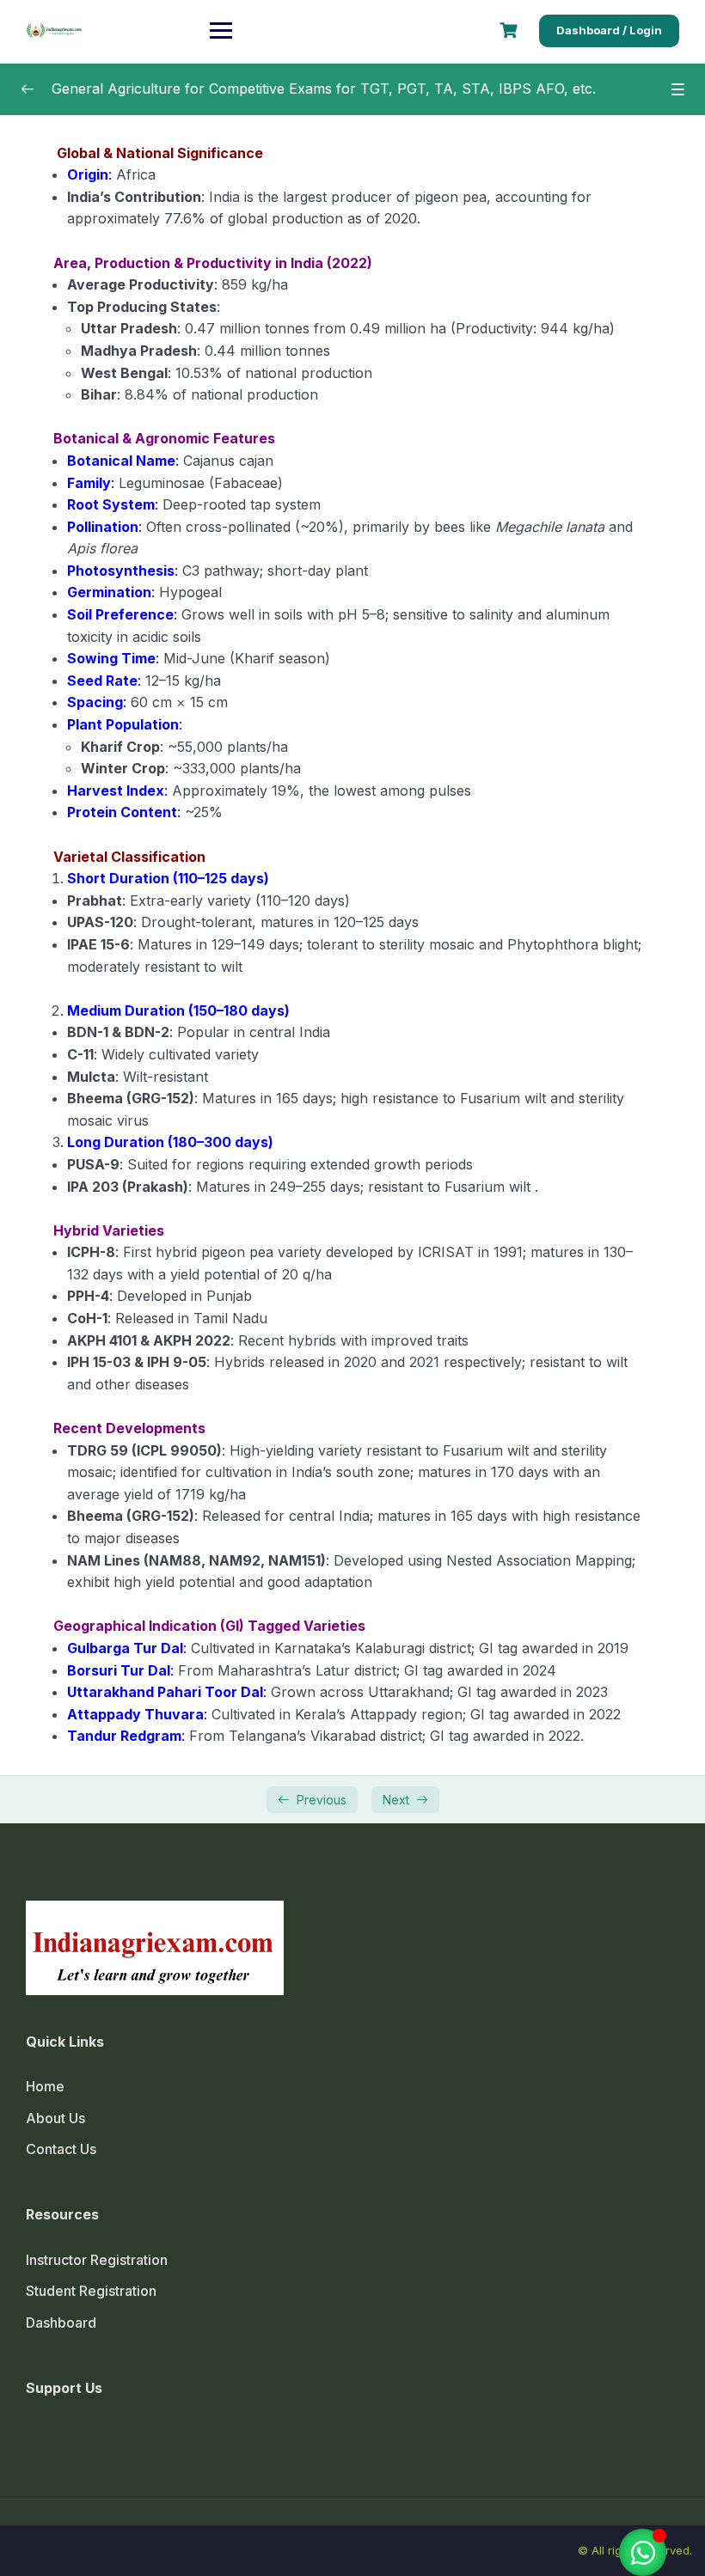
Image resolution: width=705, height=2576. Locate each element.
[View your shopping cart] (511, 31)
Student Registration (91, 2291)
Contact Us (61, 2149)
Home (45, 2086)
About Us (55, 2118)
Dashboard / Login (609, 30)
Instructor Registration (97, 2260)
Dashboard (61, 2323)
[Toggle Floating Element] (643, 2552)
